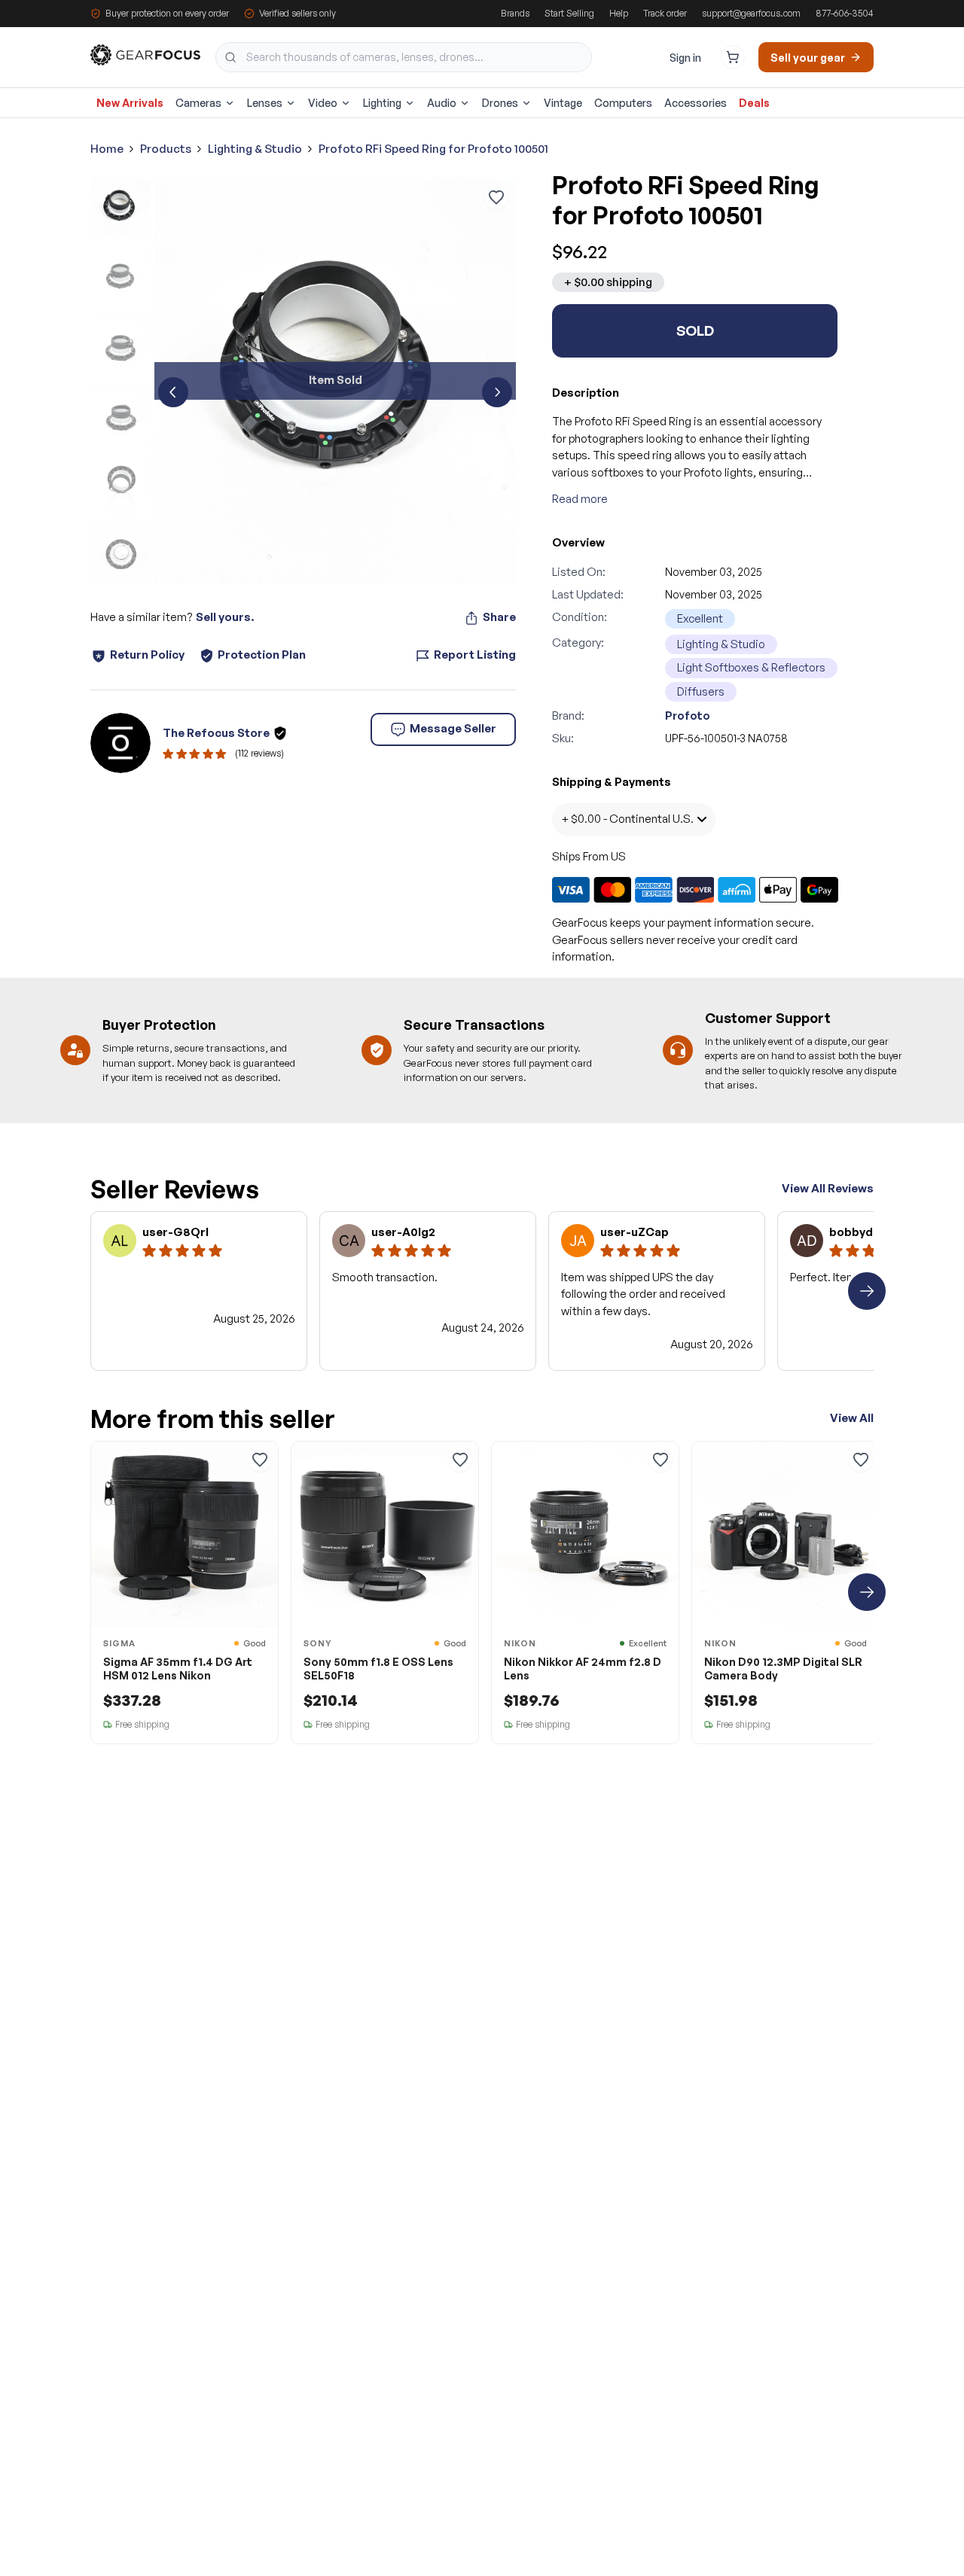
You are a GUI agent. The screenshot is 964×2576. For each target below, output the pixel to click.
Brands (515, 13)
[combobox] (404, 57)
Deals (754, 103)
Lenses (265, 103)
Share (499, 617)
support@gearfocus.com (751, 13)
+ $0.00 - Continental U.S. (627, 819)
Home (107, 149)
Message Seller (453, 728)
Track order (665, 13)
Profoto (688, 716)
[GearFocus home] (145, 58)
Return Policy (147, 655)
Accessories (696, 103)
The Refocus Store (216, 733)
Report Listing (475, 655)
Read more (580, 499)
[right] (867, 1291)
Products (166, 149)
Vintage (563, 103)
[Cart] (733, 57)
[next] (497, 392)
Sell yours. (225, 617)
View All (852, 1418)
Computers (623, 103)
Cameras (198, 103)
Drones (500, 103)
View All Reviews (828, 1188)
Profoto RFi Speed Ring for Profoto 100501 (433, 149)
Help (619, 13)
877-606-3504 (845, 13)
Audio (442, 103)
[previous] (173, 392)
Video (323, 103)
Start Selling (569, 13)
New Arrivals (130, 103)
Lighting (382, 103)
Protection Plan (262, 655)
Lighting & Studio (255, 149)
